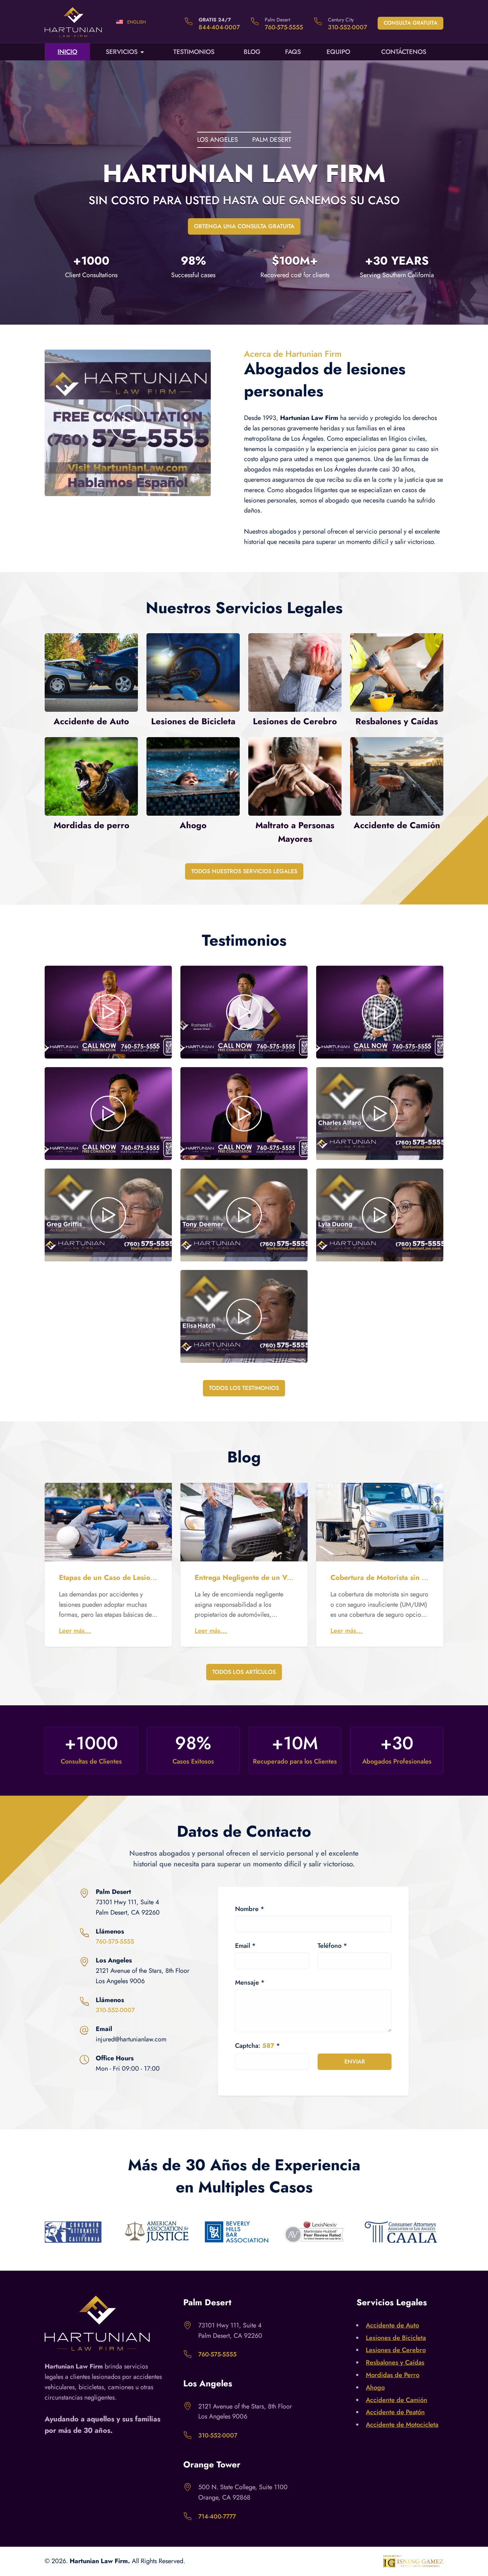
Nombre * (250, 1909)
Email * (245, 1946)
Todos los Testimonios (244, 1388)
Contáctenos (404, 52)
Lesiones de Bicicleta (396, 2338)
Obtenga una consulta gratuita (244, 226)
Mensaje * (250, 1982)
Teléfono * (332, 1946)
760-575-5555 (284, 27)
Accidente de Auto (392, 2325)
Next (449, 2234)
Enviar (355, 2062)
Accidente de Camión (397, 2400)
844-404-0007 (219, 27)
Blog (252, 52)
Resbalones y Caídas (395, 2362)
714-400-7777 (217, 2516)
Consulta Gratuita (410, 23)
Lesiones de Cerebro (396, 2350)
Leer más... (75, 1631)
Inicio (67, 52)
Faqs (293, 52)
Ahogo (375, 2387)
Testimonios (194, 52)
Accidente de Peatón (395, 2412)
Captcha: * (258, 2046)
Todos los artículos (244, 1672)
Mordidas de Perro (393, 2375)
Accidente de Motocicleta (402, 2425)
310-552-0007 (347, 27)
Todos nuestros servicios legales (244, 871)
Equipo (338, 52)
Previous (39, 2234)
